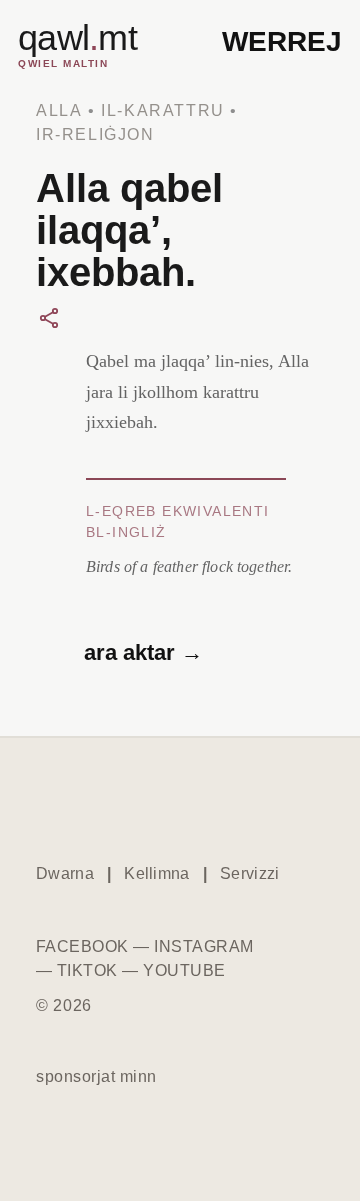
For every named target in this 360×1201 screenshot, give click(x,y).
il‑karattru (163, 110)
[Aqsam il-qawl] (49, 318)
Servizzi (250, 873)
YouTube (184, 970)
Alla (59, 110)
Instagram (203, 946)
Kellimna (157, 873)
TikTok (87, 970)
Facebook (82, 946)
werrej (282, 41)
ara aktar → (143, 652)
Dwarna (65, 873)
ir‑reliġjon (95, 134)
